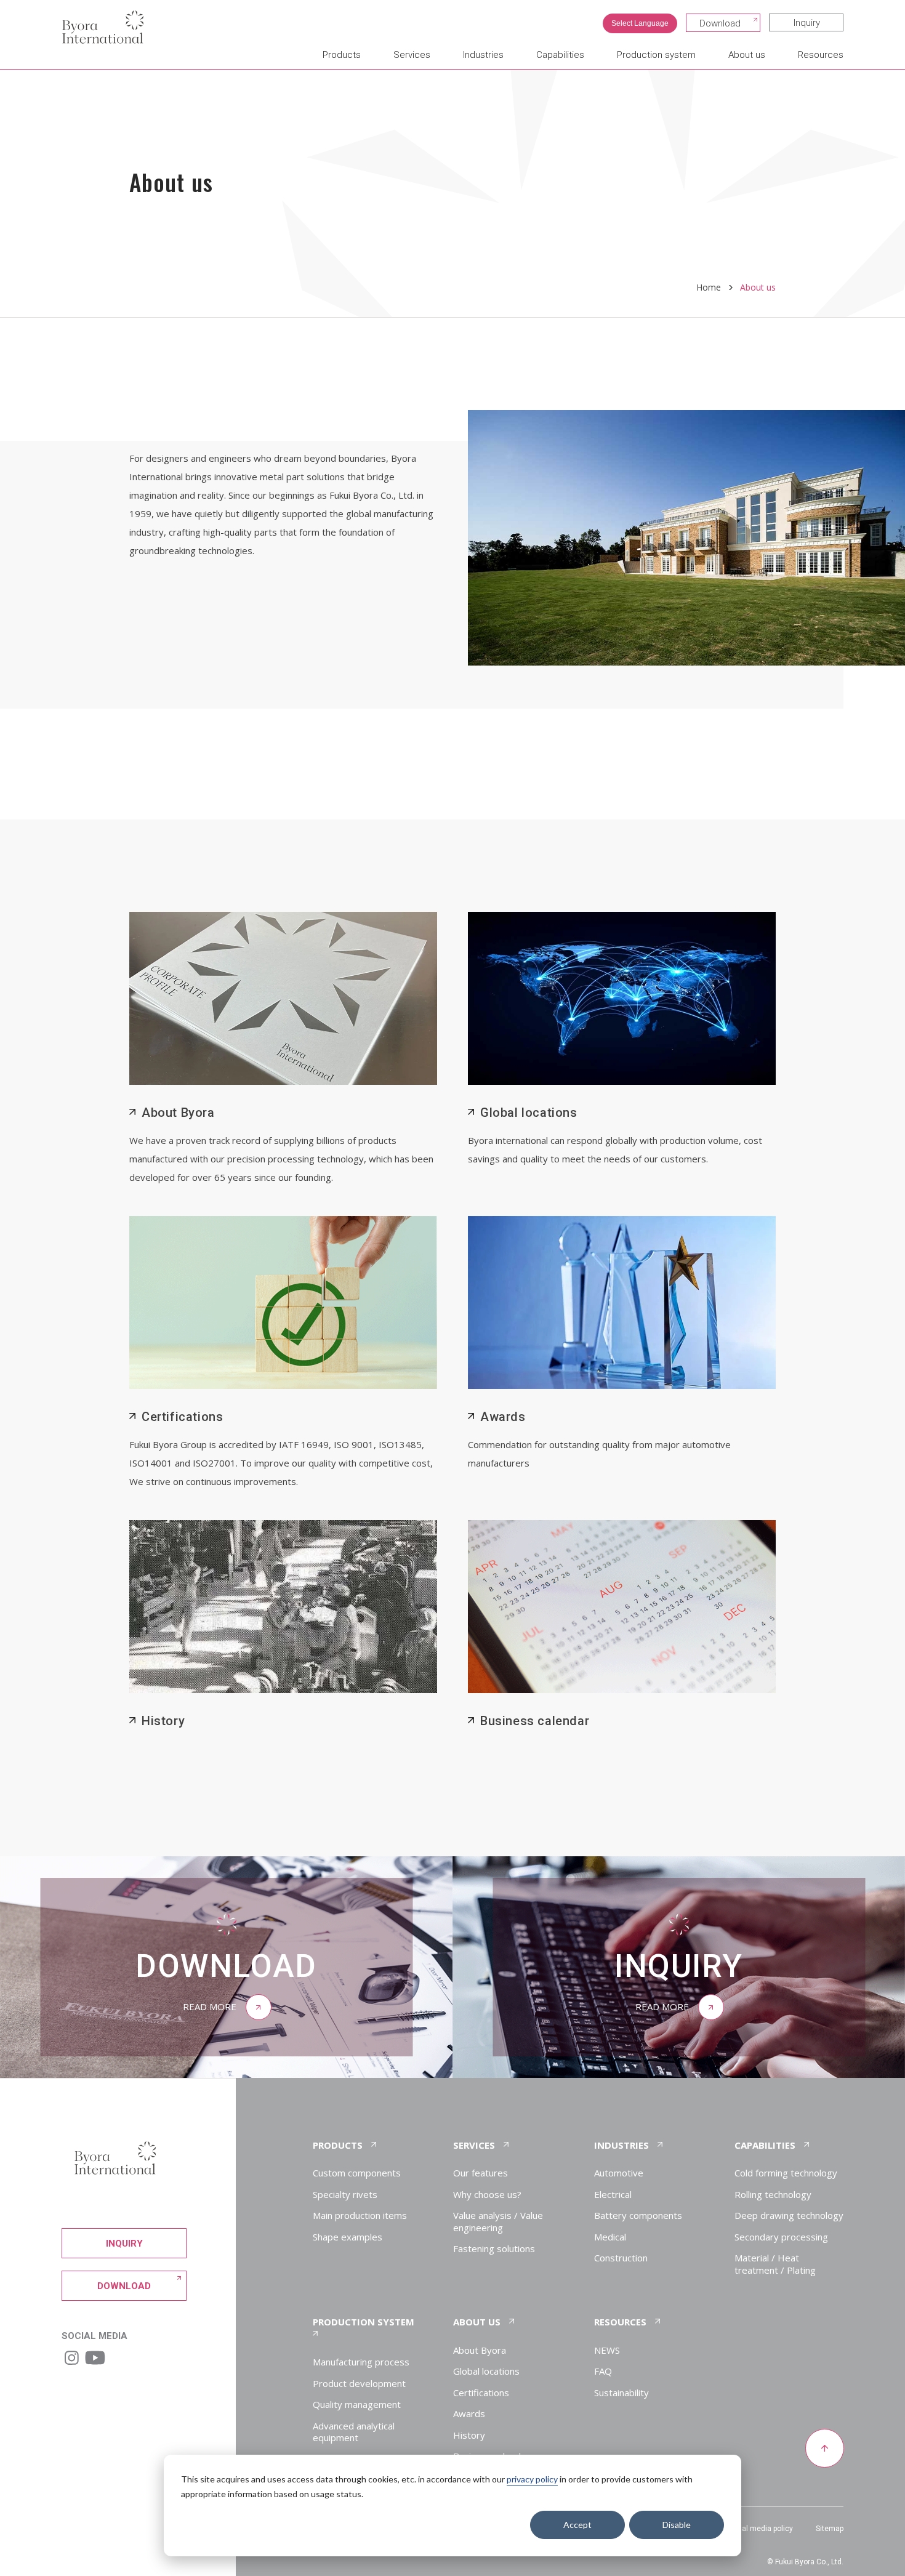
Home (709, 287)
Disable (677, 2525)
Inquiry (807, 23)
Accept (577, 2525)
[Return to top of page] (824, 2449)
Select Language (640, 23)
